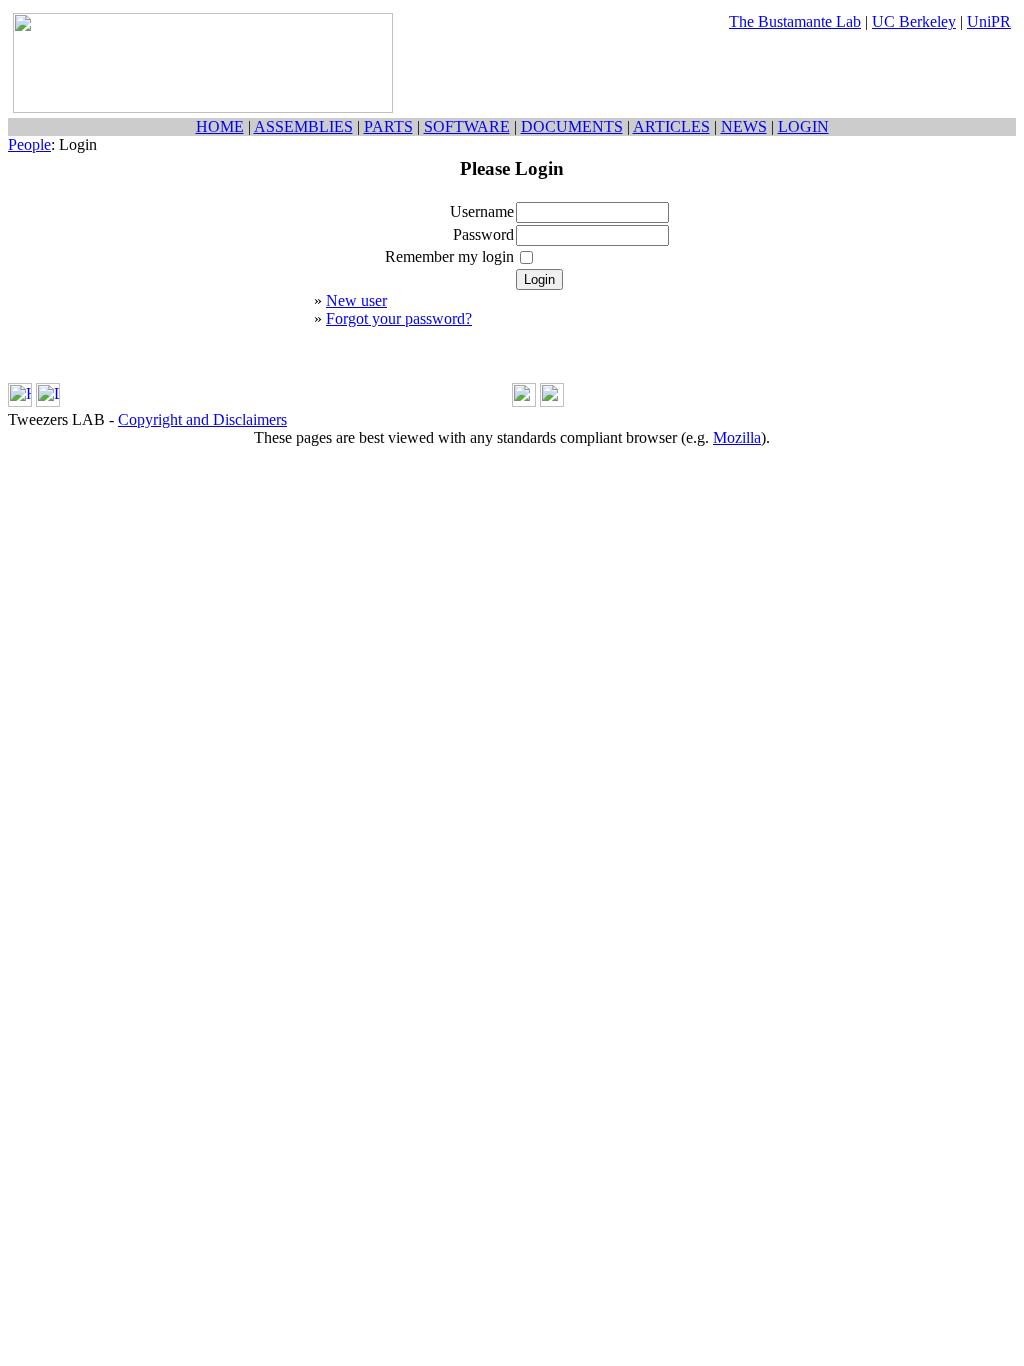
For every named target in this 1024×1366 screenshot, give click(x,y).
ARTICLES (671, 126)
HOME (220, 126)
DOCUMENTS (572, 126)
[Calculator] (524, 401)
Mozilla (737, 437)
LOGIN (803, 126)
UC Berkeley (914, 21)
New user (356, 300)
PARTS (388, 126)
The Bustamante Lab (795, 21)
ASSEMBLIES (303, 126)
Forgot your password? (399, 318)
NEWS (744, 126)
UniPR (989, 21)
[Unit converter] (552, 401)
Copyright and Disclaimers (202, 419)
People (29, 144)
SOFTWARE (467, 126)
